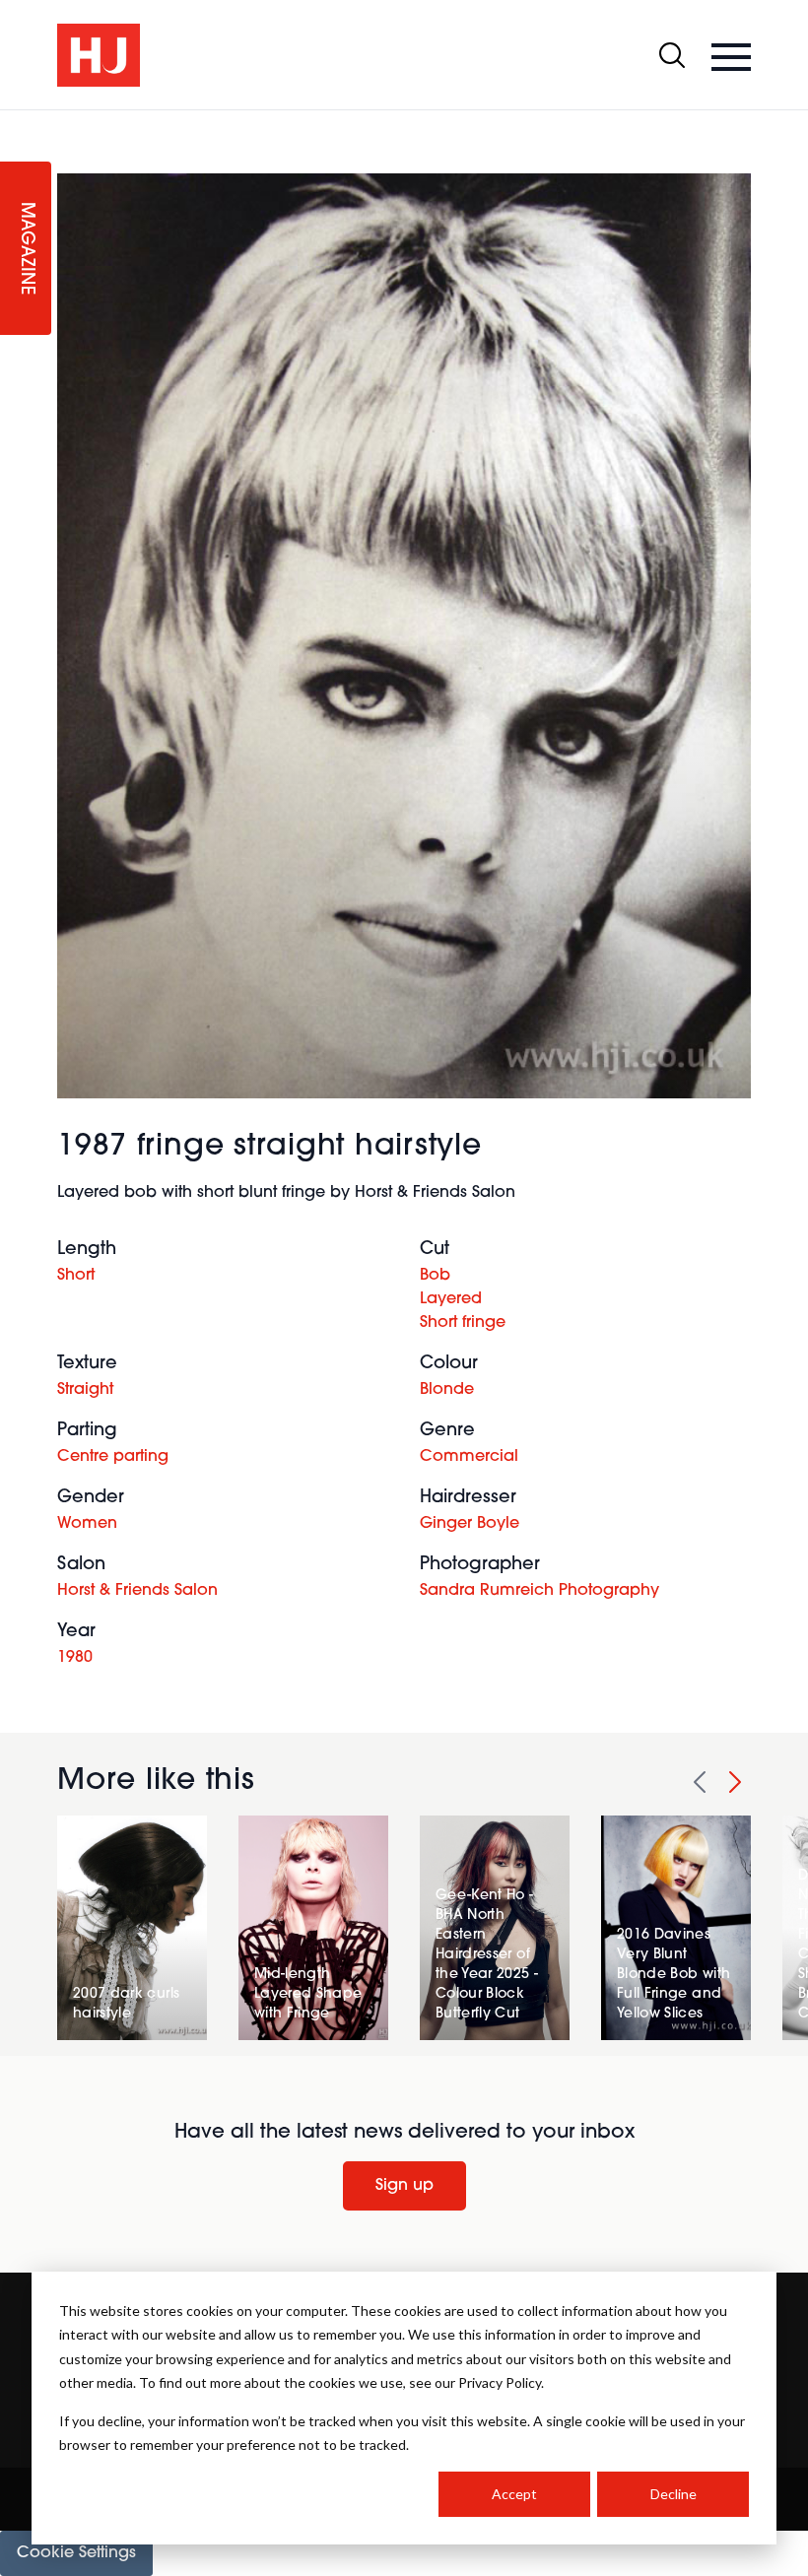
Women (87, 1524)
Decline (673, 2494)
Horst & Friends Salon (137, 1591)
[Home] (99, 55)
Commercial (469, 1457)
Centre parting (113, 1457)
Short (76, 1276)
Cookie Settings (76, 2553)
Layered (451, 1299)
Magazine (26, 249)
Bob (435, 1276)
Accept (514, 2494)
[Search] (672, 55)
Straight (85, 1390)
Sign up (404, 2186)
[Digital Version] (16, 122)
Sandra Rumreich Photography (539, 1591)
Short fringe (463, 1323)
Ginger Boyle (470, 1524)
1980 (75, 1658)
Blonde (447, 1390)
